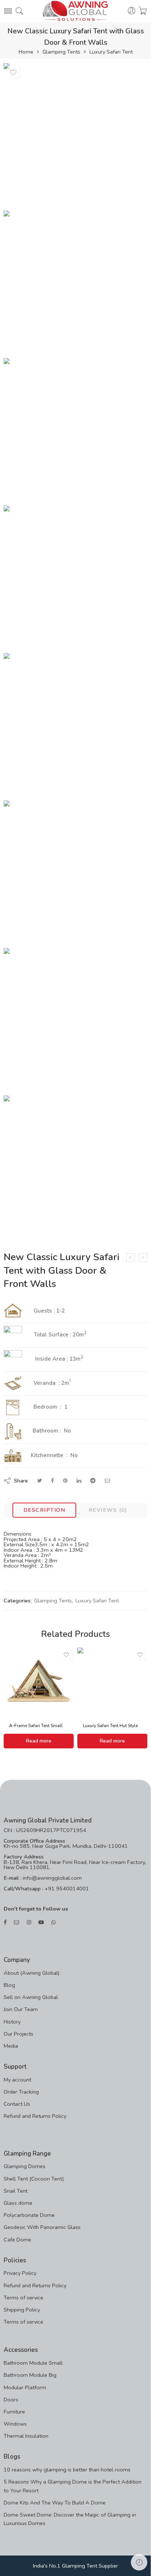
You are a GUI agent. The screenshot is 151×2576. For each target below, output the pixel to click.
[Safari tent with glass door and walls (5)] (75, 725)
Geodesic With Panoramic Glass (42, 2227)
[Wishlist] (13, 73)
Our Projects (19, 2034)
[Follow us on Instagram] (29, 1922)
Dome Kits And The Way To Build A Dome (55, 2503)
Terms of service (23, 2298)
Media (11, 2046)
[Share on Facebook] (52, 1481)
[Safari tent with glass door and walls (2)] (75, 1020)
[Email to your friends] (108, 1481)
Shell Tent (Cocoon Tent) (34, 2179)
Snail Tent (16, 2191)
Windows (15, 2424)
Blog (9, 1985)
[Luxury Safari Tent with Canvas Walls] (130, 1258)
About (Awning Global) (32, 1973)
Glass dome (18, 2203)
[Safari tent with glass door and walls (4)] (75, 577)
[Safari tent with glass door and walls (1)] (75, 135)
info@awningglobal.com (51, 1878)
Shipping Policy (22, 2310)
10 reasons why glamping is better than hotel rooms (67, 2470)
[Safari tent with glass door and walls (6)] (75, 430)
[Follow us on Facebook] (5, 1922)
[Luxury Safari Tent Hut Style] (112, 1683)
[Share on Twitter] (39, 1481)
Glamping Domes (25, 2166)
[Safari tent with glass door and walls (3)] (75, 872)
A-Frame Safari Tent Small (36, 1726)
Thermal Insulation (26, 2436)
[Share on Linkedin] (79, 1481)
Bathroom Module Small (33, 2363)
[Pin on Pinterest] (65, 1481)
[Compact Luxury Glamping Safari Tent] (143, 1258)
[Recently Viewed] (139, 2562)
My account (17, 2080)
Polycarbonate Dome (29, 2215)
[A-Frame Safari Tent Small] (39, 1683)
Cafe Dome (17, 2240)
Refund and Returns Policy (35, 2116)
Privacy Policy (20, 2273)
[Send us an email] (17, 1922)
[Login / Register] (132, 11)
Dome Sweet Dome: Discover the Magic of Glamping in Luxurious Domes (70, 2519)
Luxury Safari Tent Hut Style (110, 1726)
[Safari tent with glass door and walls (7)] (75, 1167)
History (12, 2022)
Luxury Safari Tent (111, 52)
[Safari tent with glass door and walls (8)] (75, 282)
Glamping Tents (61, 52)
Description (44, 1510)
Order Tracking (21, 2092)
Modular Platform (25, 2387)
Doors (11, 2400)
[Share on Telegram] (93, 1481)
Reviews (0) (108, 1510)
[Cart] (143, 11)
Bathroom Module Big (30, 2375)
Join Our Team (21, 2009)
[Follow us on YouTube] (41, 1922)
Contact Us (17, 2104)
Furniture (14, 2412)
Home (26, 52)
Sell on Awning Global (31, 1997)
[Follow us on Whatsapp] (54, 1922)
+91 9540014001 (66, 1889)
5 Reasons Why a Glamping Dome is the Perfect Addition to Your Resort (73, 2486)
